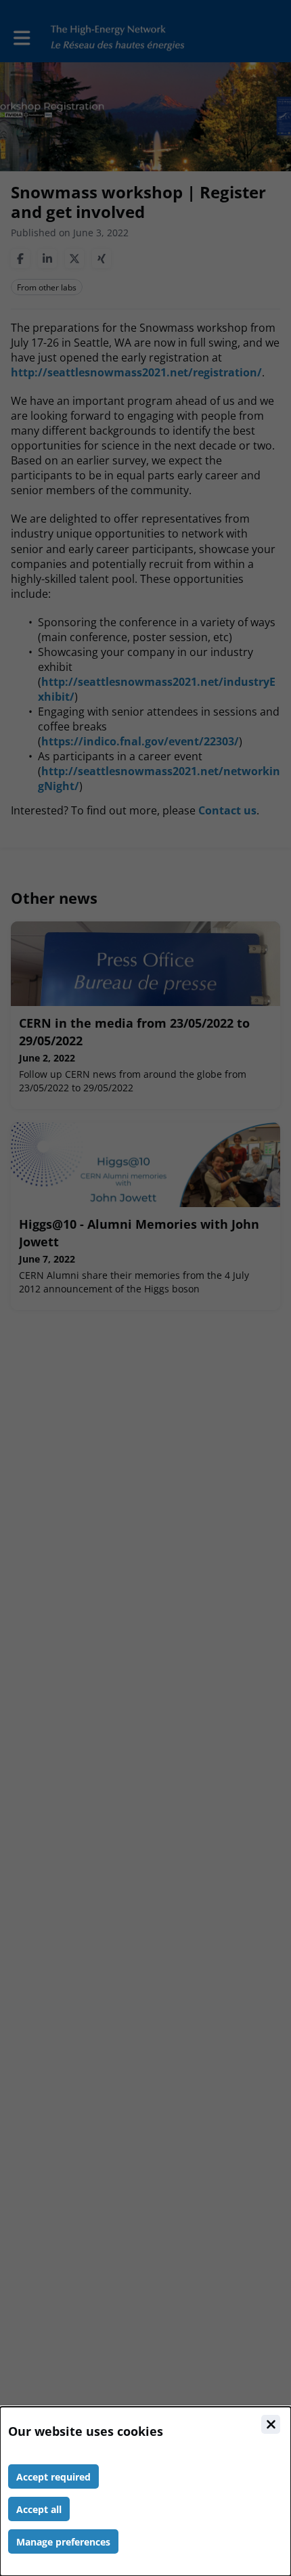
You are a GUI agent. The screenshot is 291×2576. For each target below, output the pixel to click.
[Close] (271, 2424)
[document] (145, 2491)
